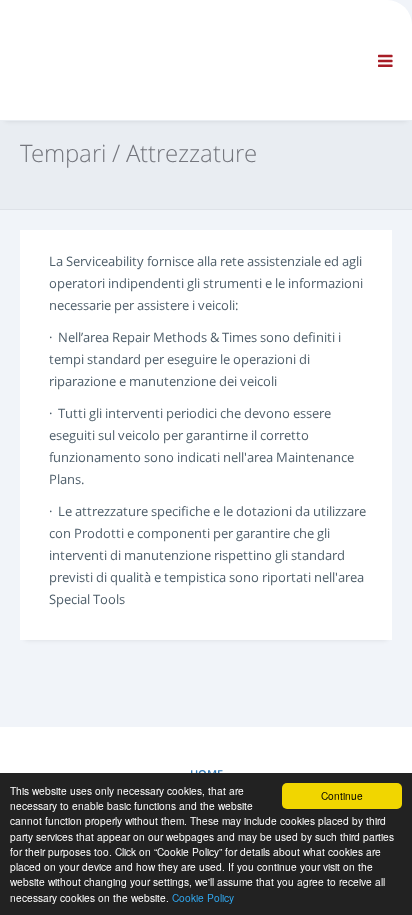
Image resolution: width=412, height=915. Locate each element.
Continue (342, 795)
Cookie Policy (203, 897)
